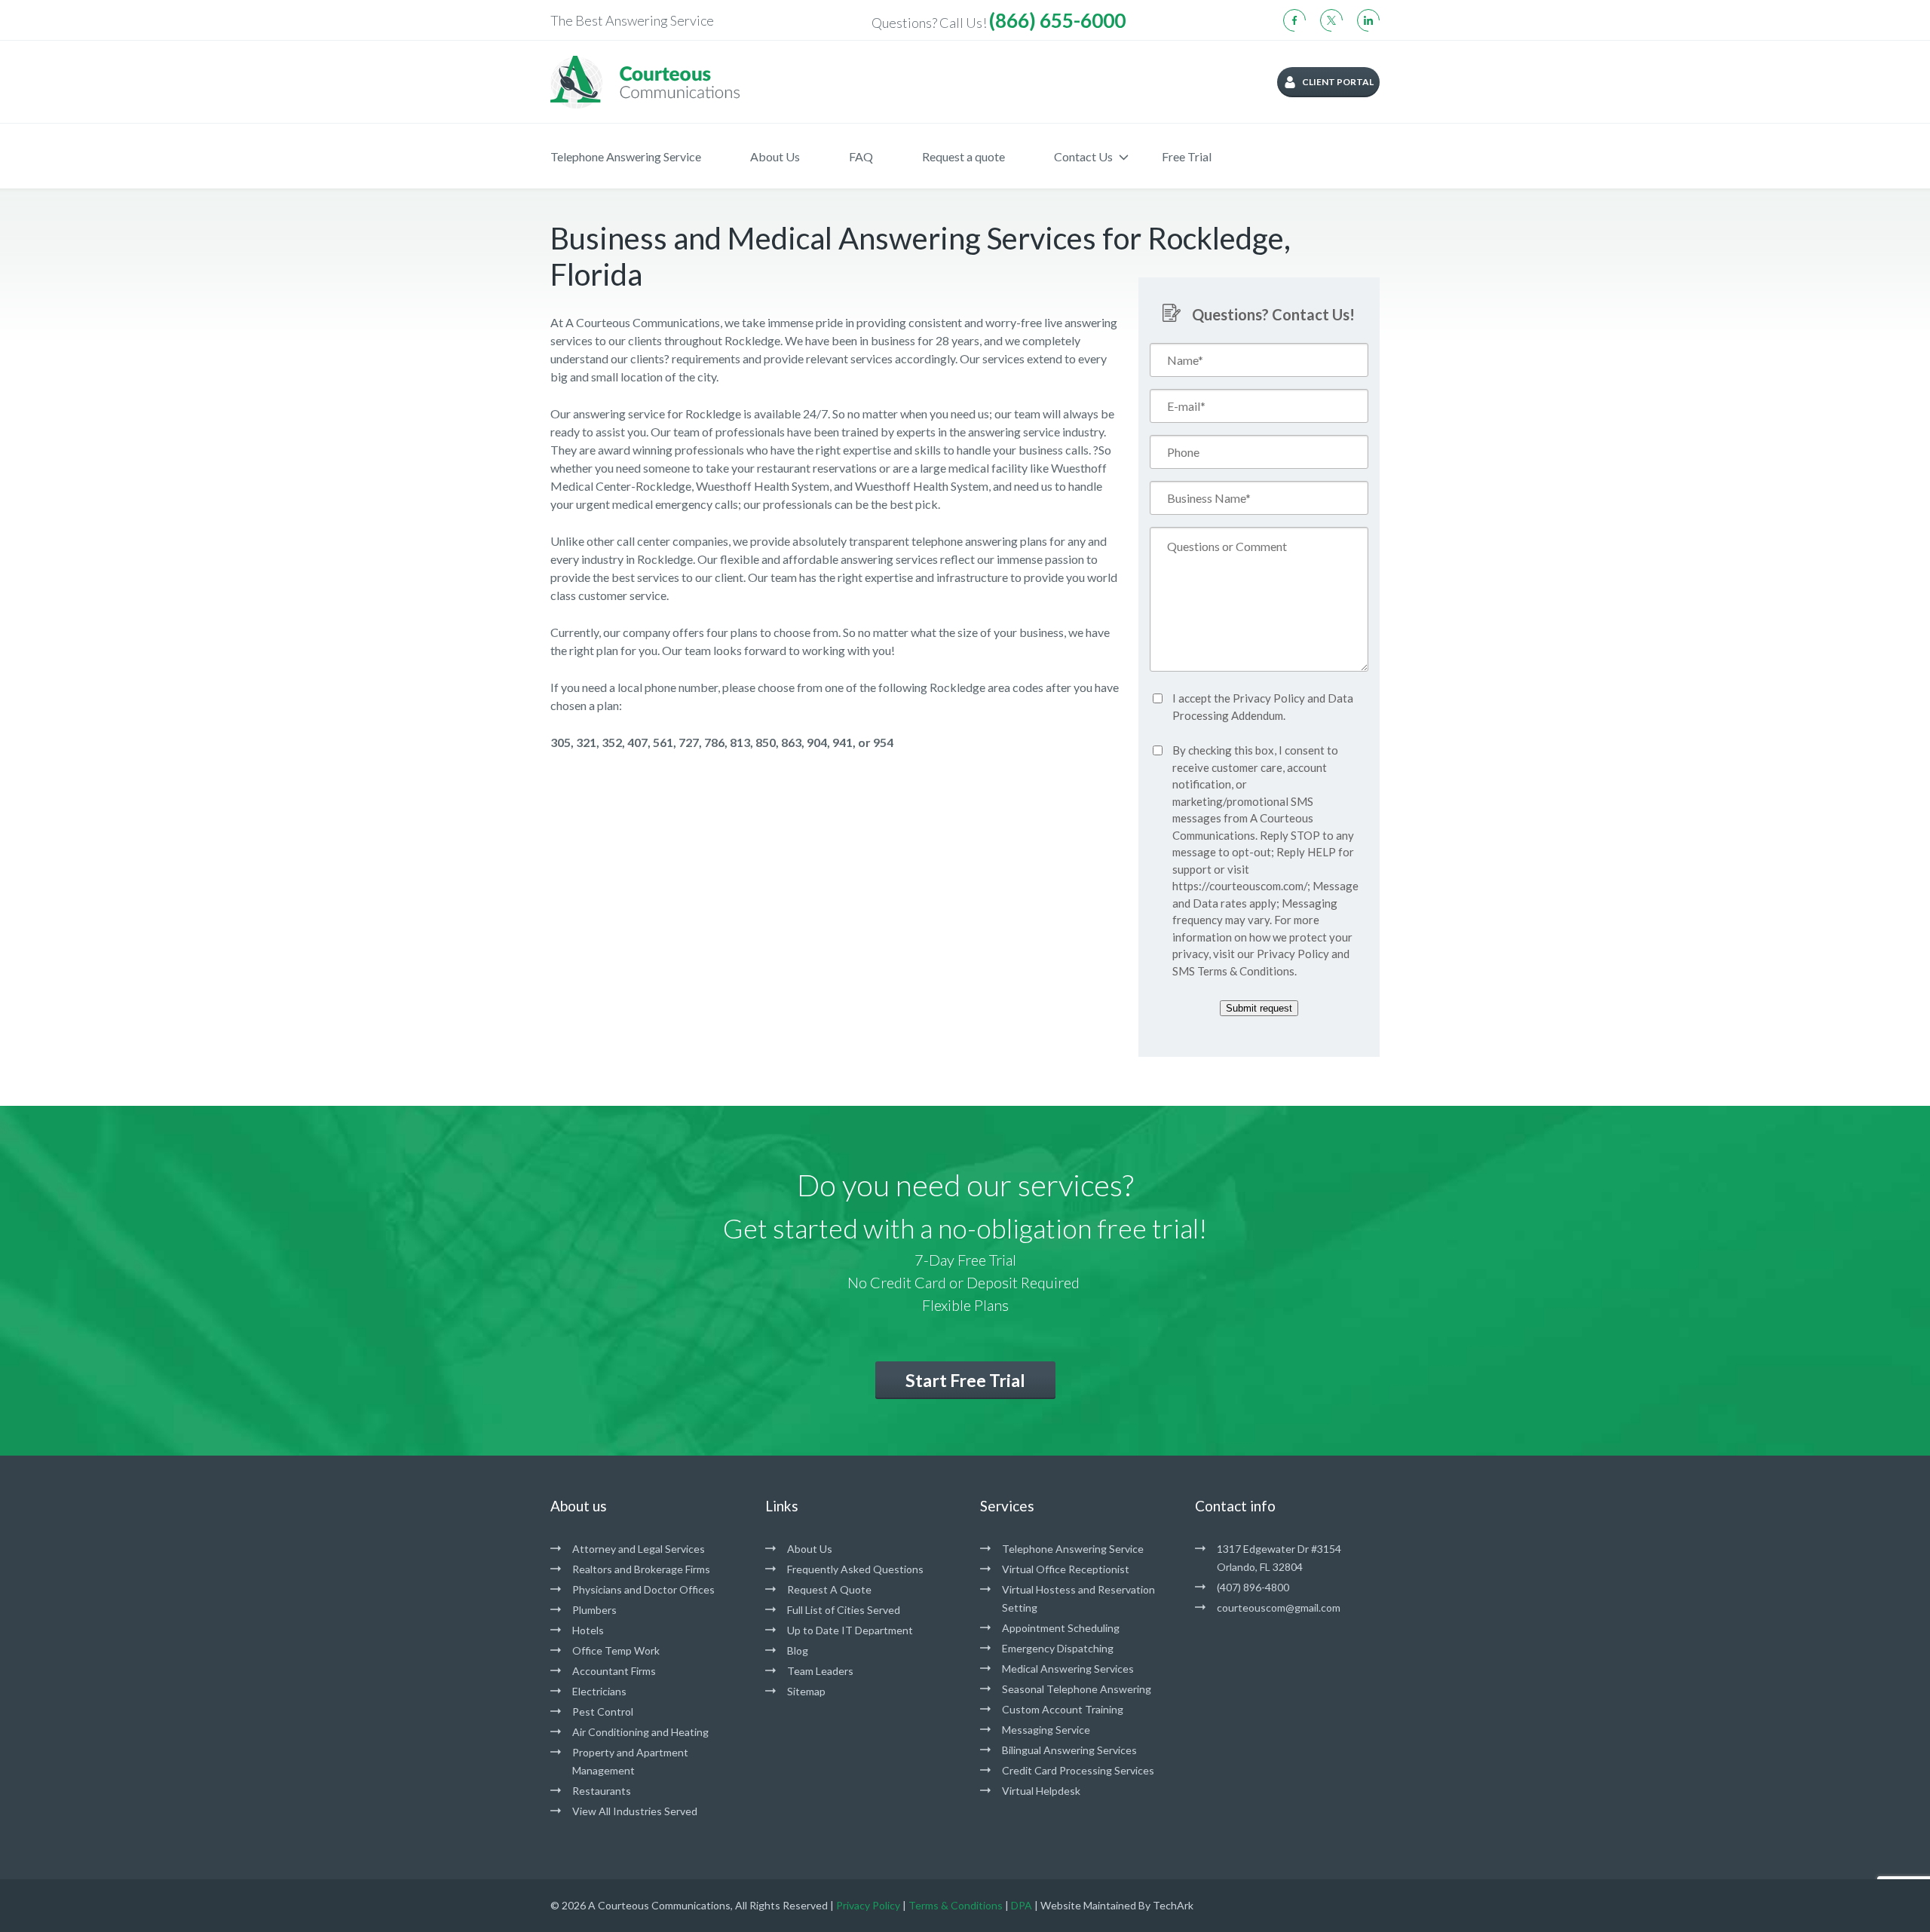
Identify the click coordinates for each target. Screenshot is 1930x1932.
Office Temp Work (616, 1650)
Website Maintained (1088, 1905)
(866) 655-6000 (1057, 20)
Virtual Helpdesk (1041, 1791)
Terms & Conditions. (1247, 971)
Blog (798, 1650)
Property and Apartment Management (630, 1761)
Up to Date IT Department (850, 1630)
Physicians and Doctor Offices (643, 1589)
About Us (775, 156)
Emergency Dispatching (1058, 1648)
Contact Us (1083, 156)
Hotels (588, 1630)
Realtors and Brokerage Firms (641, 1569)
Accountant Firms (614, 1671)
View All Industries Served (635, 1811)
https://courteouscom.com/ (1240, 886)
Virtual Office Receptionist (1066, 1569)
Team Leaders (820, 1671)
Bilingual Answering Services (1069, 1750)
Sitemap (806, 1691)
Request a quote (963, 156)
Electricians (599, 1691)
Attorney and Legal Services (639, 1549)
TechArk (1173, 1905)
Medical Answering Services (1068, 1669)
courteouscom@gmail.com (1279, 1607)
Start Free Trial (965, 1380)
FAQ (861, 156)
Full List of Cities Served (844, 1610)
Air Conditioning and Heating (640, 1732)
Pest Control (603, 1712)
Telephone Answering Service (626, 156)
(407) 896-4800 (1253, 1587)
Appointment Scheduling (1061, 1628)
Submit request (1259, 1008)
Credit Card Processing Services (1078, 1770)
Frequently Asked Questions (855, 1569)
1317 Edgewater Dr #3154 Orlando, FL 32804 (1279, 1558)
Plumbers (594, 1610)
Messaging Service (1046, 1730)
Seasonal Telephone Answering (1077, 1689)
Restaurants (602, 1791)
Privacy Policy (1269, 698)
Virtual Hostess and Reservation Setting (1078, 1598)
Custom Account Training (1063, 1709)
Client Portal (1338, 82)
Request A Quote (829, 1589)
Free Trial (1187, 156)
